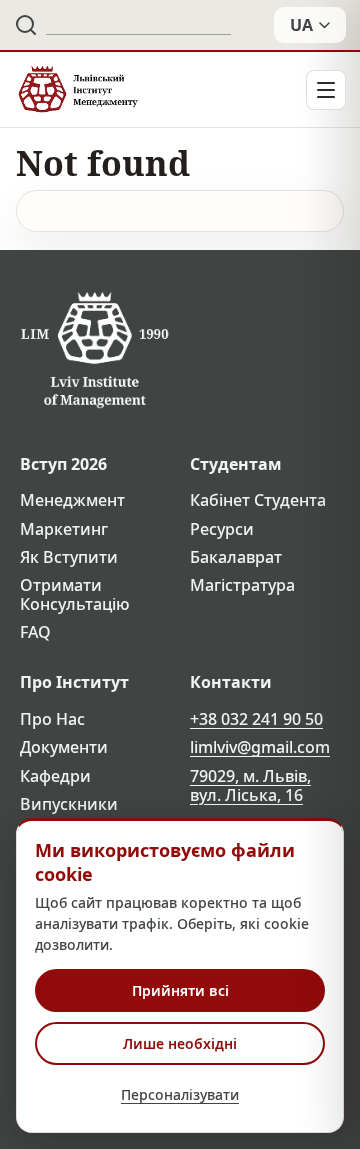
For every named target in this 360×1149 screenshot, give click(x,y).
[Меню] (326, 90)
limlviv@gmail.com (260, 747)
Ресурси (222, 529)
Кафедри (55, 776)
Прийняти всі (180, 990)
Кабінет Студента (258, 500)
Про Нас (52, 719)
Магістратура (242, 585)
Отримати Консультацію (75, 595)
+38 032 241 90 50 (256, 719)
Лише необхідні (180, 1043)
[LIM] (77, 89)
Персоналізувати (180, 1094)
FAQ (35, 632)
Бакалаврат (236, 557)
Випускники (69, 804)
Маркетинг (64, 529)
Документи (64, 747)
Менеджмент (72, 500)
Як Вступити (69, 557)
